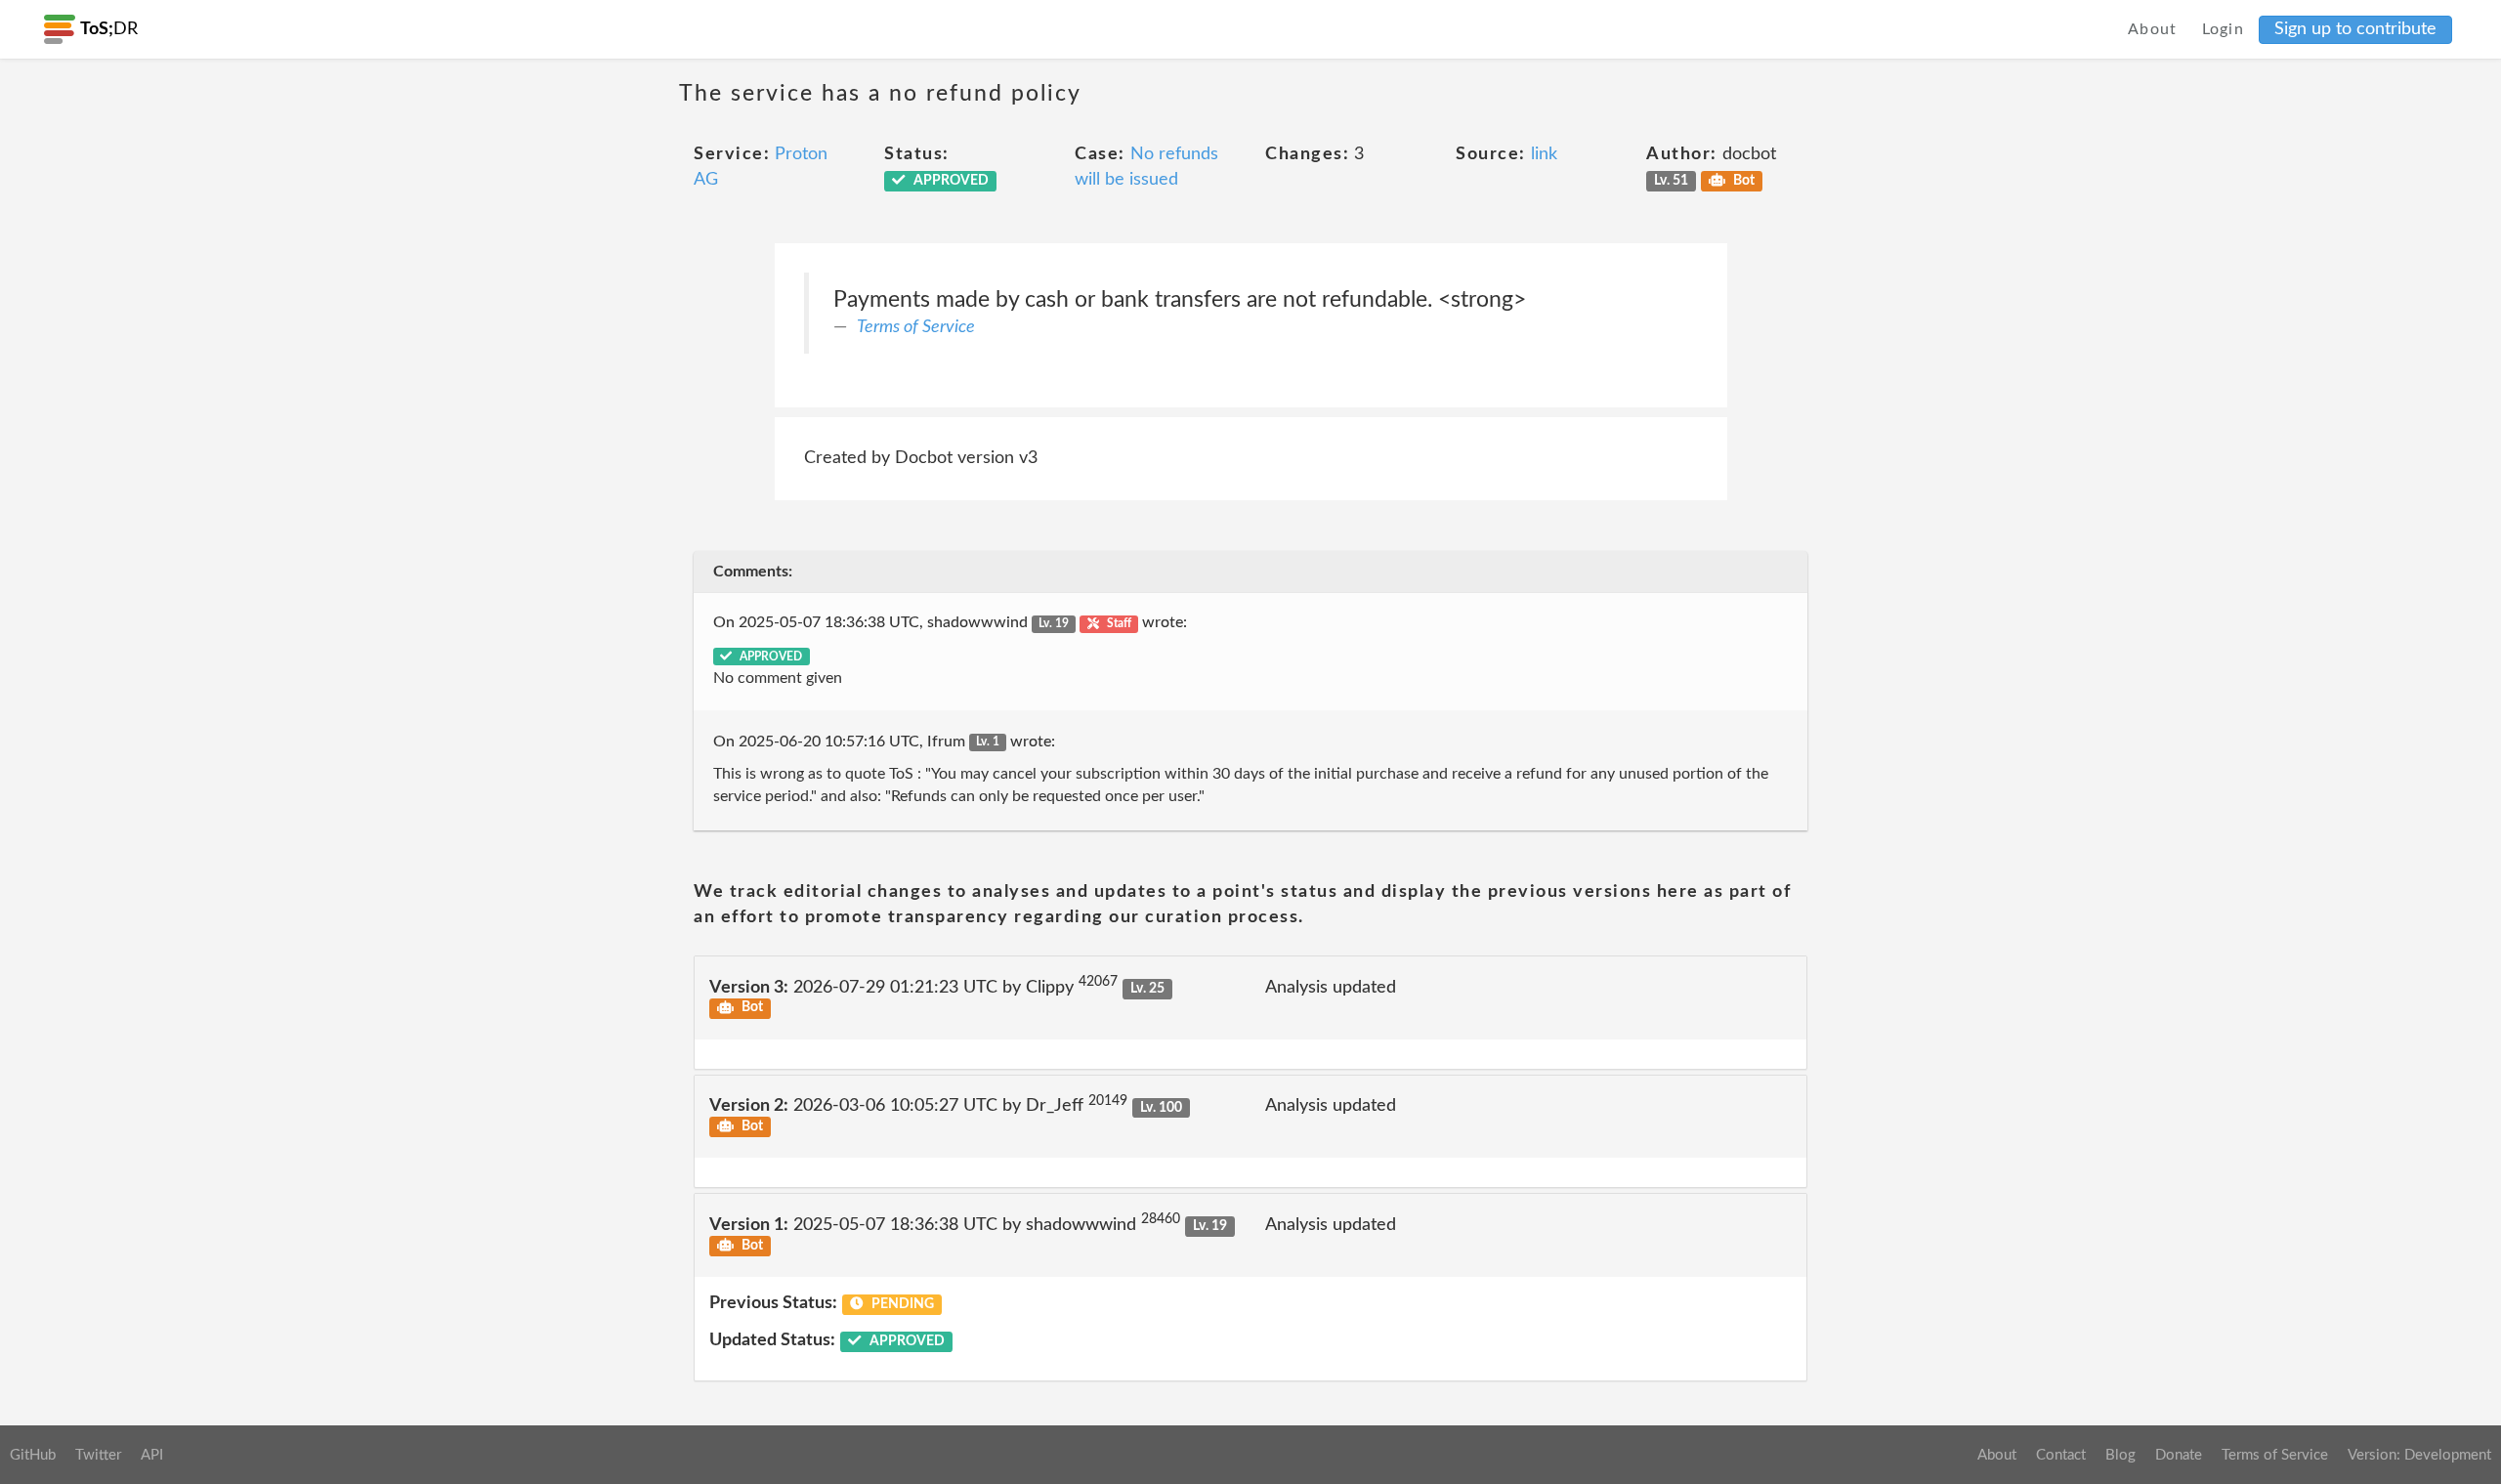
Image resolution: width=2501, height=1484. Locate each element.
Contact (2061, 1455)
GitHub (33, 1455)
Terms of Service (916, 327)
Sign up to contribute (2355, 29)
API (152, 1455)
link (1544, 154)
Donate (2179, 1455)
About (2153, 29)
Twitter (98, 1455)
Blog (2120, 1455)
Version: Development (2419, 1455)
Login (2224, 29)
